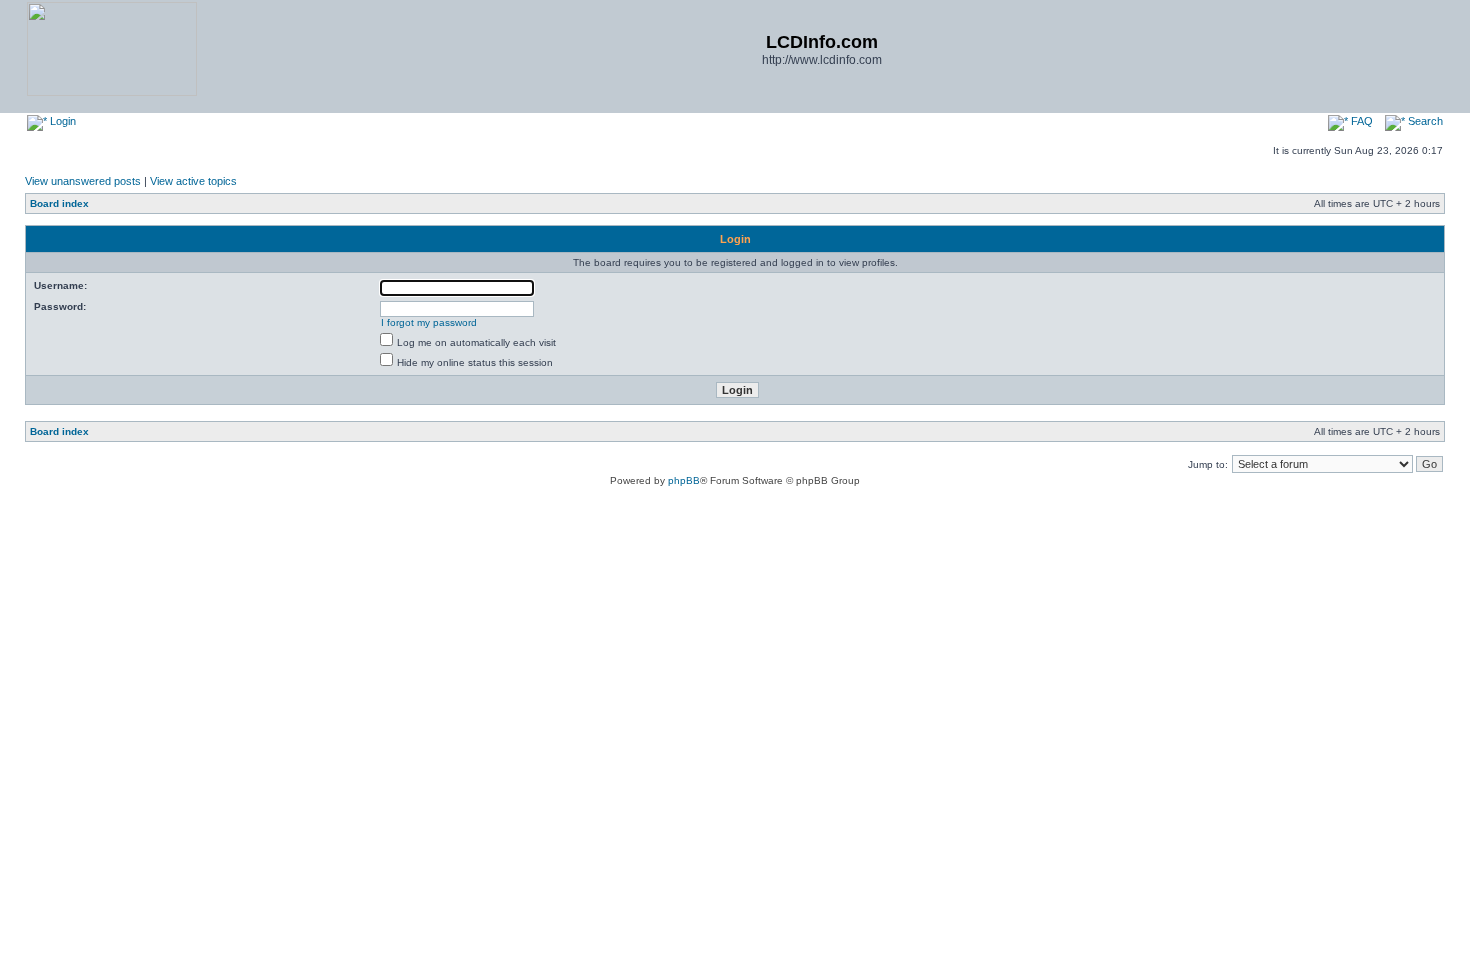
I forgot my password (429, 322)
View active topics (193, 181)
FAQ (1360, 121)
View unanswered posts (83, 181)
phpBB (684, 480)
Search (1424, 121)
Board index (59, 203)
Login (61, 121)
